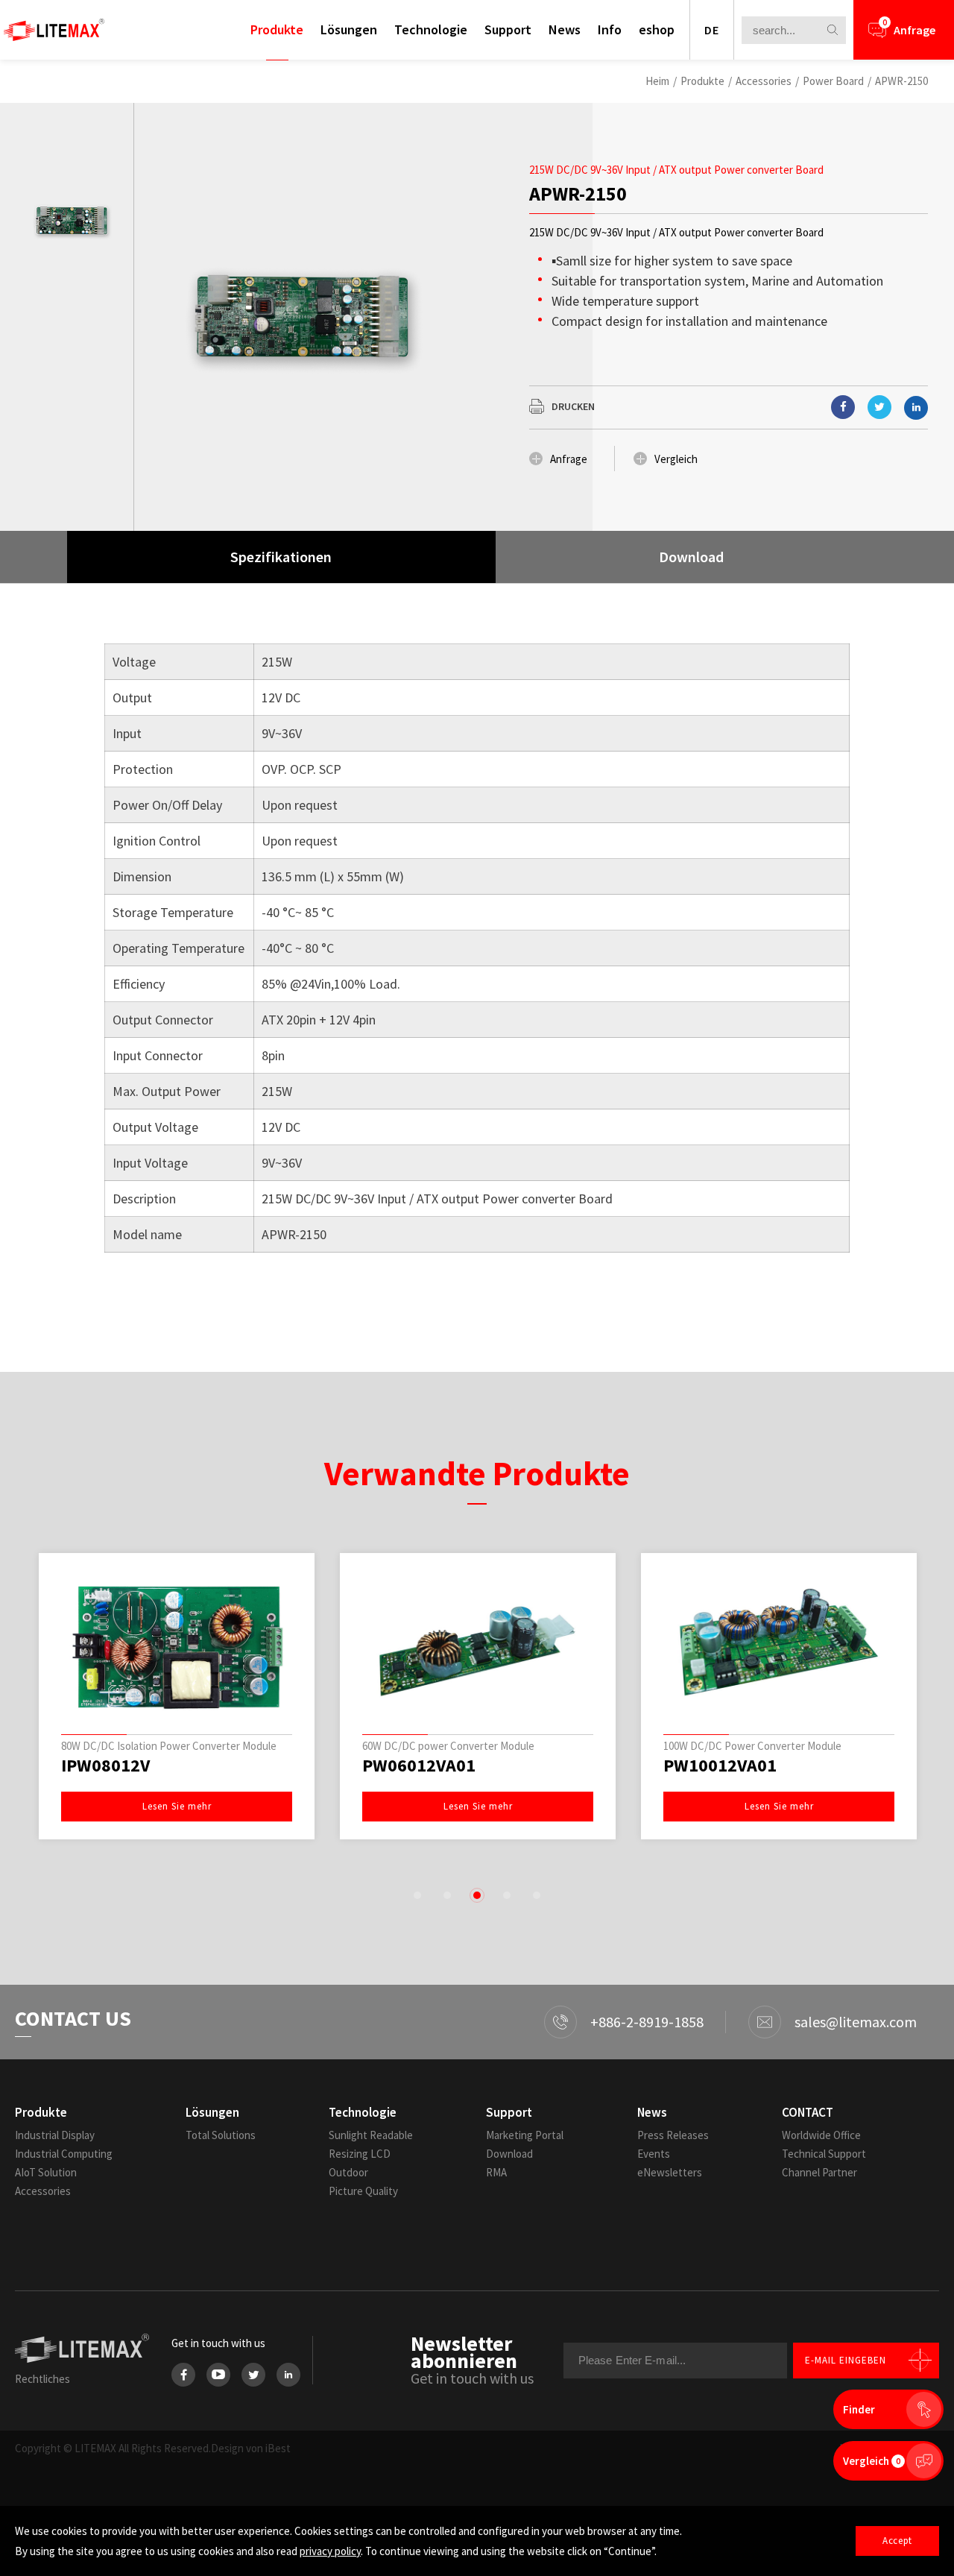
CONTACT (808, 2112)
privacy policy (330, 2551)
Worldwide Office (821, 2135)
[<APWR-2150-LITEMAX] (843, 407)
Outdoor (348, 2172)
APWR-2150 (901, 81)
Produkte (277, 29)
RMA (496, 2172)
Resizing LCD (360, 2154)
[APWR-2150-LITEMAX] (879, 407)
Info (610, 29)
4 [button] (507, 1895)
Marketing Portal (525, 2135)
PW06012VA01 (419, 1766)
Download (509, 2154)
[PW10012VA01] (779, 1647)
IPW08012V (105, 1766)
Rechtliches (42, 2379)
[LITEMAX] (54, 30)
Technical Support (824, 2154)
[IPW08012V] (177, 1647)
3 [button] (477, 1895)
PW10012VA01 (720, 1766)
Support (508, 29)
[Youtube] (218, 2375)
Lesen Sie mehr (177, 1806)
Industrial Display (55, 2135)
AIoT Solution (46, 2172)
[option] (71, 221)
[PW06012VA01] (478, 1647)
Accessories (764, 81)
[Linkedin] (916, 408)
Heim (657, 81)
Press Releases (673, 2135)
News (565, 29)
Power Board (833, 81)
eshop (657, 29)
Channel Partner (819, 2172)
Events (654, 2154)
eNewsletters (670, 2172)
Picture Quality (363, 2191)
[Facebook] (183, 2375)
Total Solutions (221, 2135)
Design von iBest (251, 2448)
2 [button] (447, 1895)
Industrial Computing (64, 2154)
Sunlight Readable (371, 2135)
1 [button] (417, 1895)
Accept (897, 2541)
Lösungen (349, 29)
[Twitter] (253, 2375)
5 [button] (537, 1895)
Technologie (431, 29)
